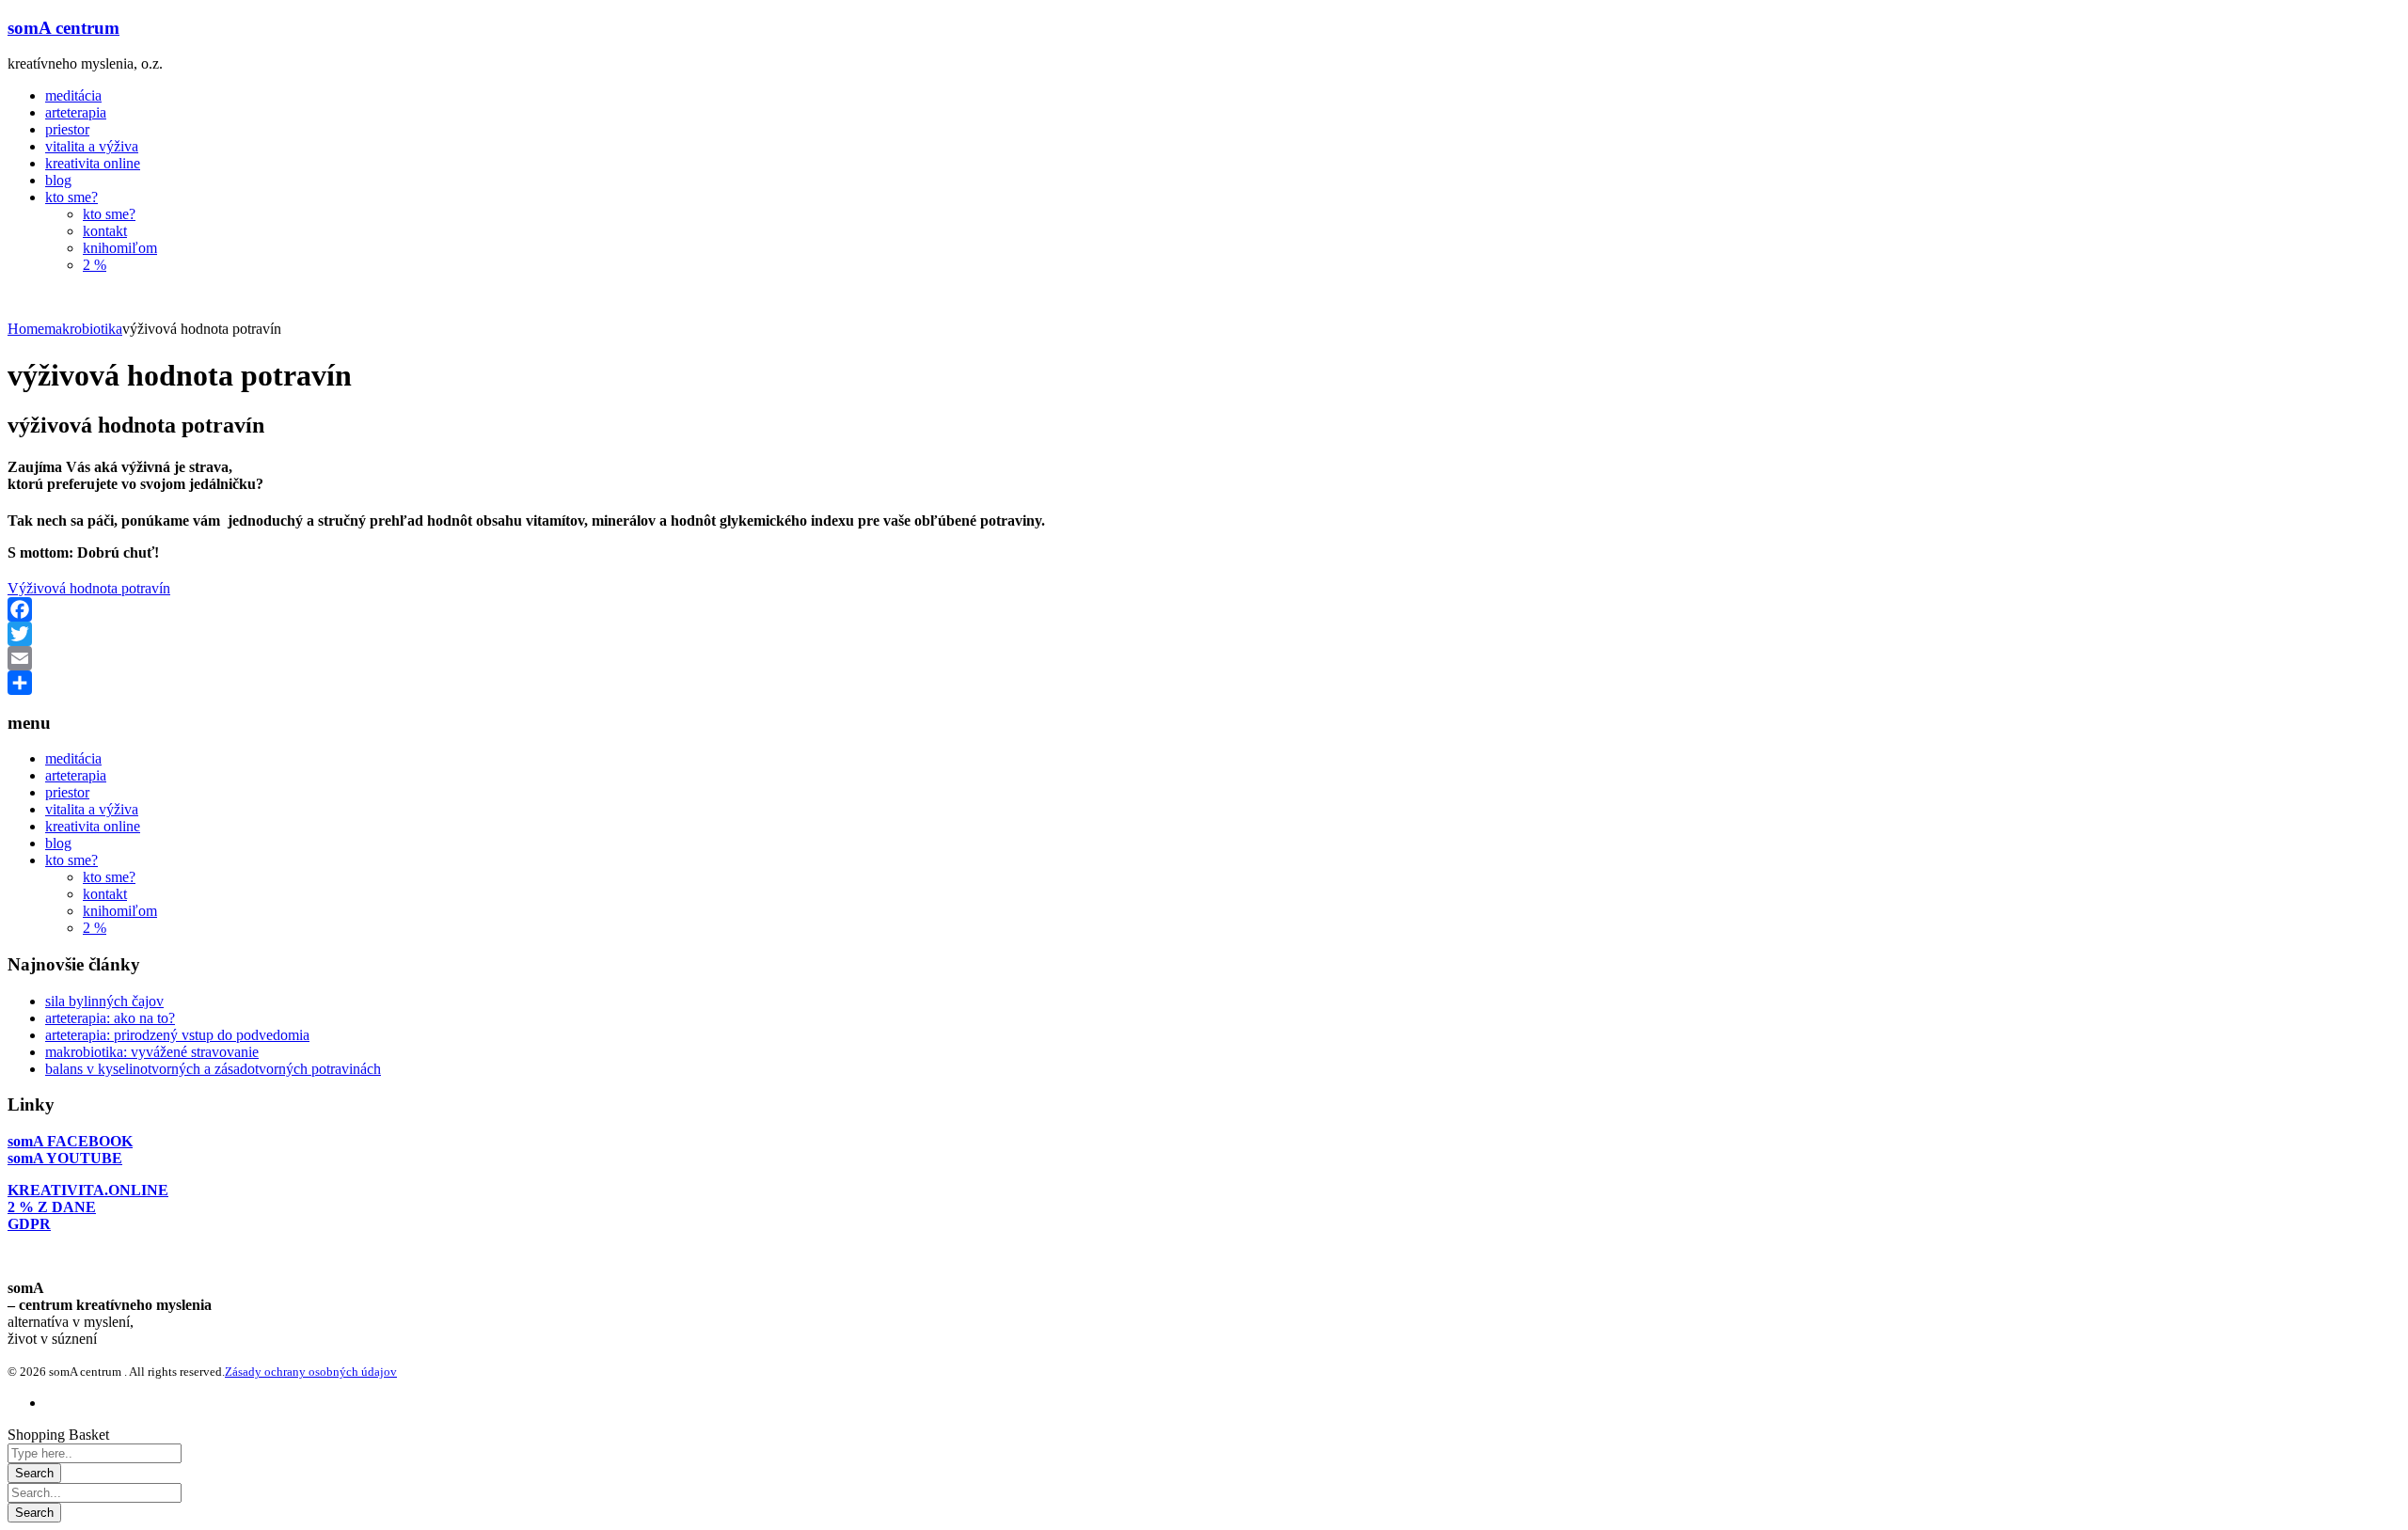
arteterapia (76, 775)
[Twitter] (1204, 634)
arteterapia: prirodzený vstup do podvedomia (177, 1035)
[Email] (1204, 658)
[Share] (1204, 683)
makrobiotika (83, 329)
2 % (95, 928)
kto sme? (71, 860)
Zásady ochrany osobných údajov (311, 1372)
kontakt (105, 894)
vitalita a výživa (92, 809)
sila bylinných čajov (104, 1001)
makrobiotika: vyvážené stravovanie (152, 1052)
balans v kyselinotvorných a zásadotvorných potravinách (213, 1069)
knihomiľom (120, 911)
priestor (67, 792)
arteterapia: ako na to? (110, 1018)
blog (58, 843)
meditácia (73, 758)
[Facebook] (1204, 609)
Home (26, 329)
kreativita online (93, 826)
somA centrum (63, 28)
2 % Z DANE (52, 1207)
